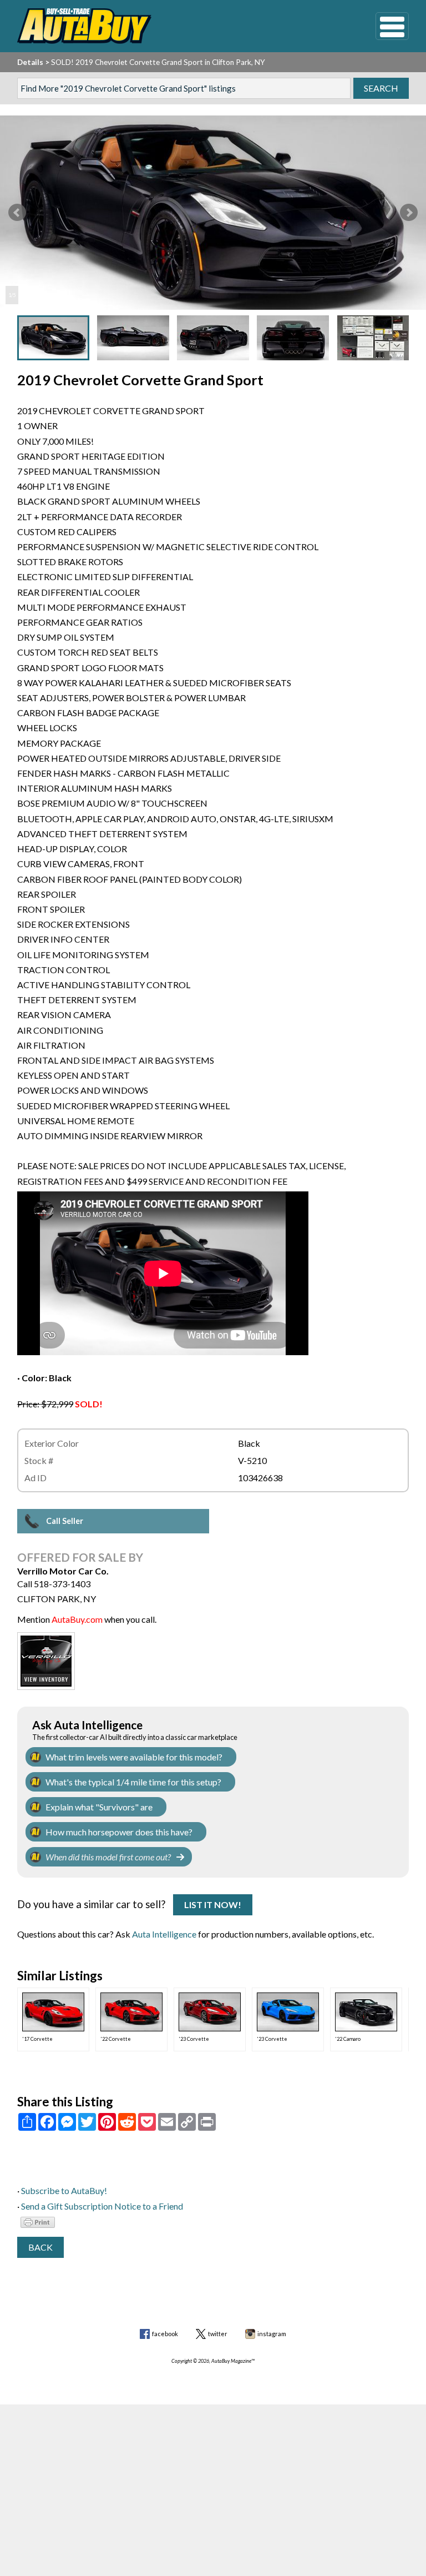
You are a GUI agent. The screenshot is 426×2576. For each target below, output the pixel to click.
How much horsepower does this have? (119, 1832)
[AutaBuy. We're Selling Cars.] (180, 26)
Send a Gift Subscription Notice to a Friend (102, 2206)
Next (409, 213)
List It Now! (213, 1905)
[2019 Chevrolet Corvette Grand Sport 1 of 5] (213, 213)
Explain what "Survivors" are (99, 1807)
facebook (165, 2334)
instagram (272, 2334)
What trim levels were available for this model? (134, 1757)
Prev (17, 213)
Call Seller (65, 1521)
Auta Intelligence (164, 1934)
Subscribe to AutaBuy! (64, 2190)
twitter (218, 2334)
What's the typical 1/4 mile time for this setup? (133, 1782)
